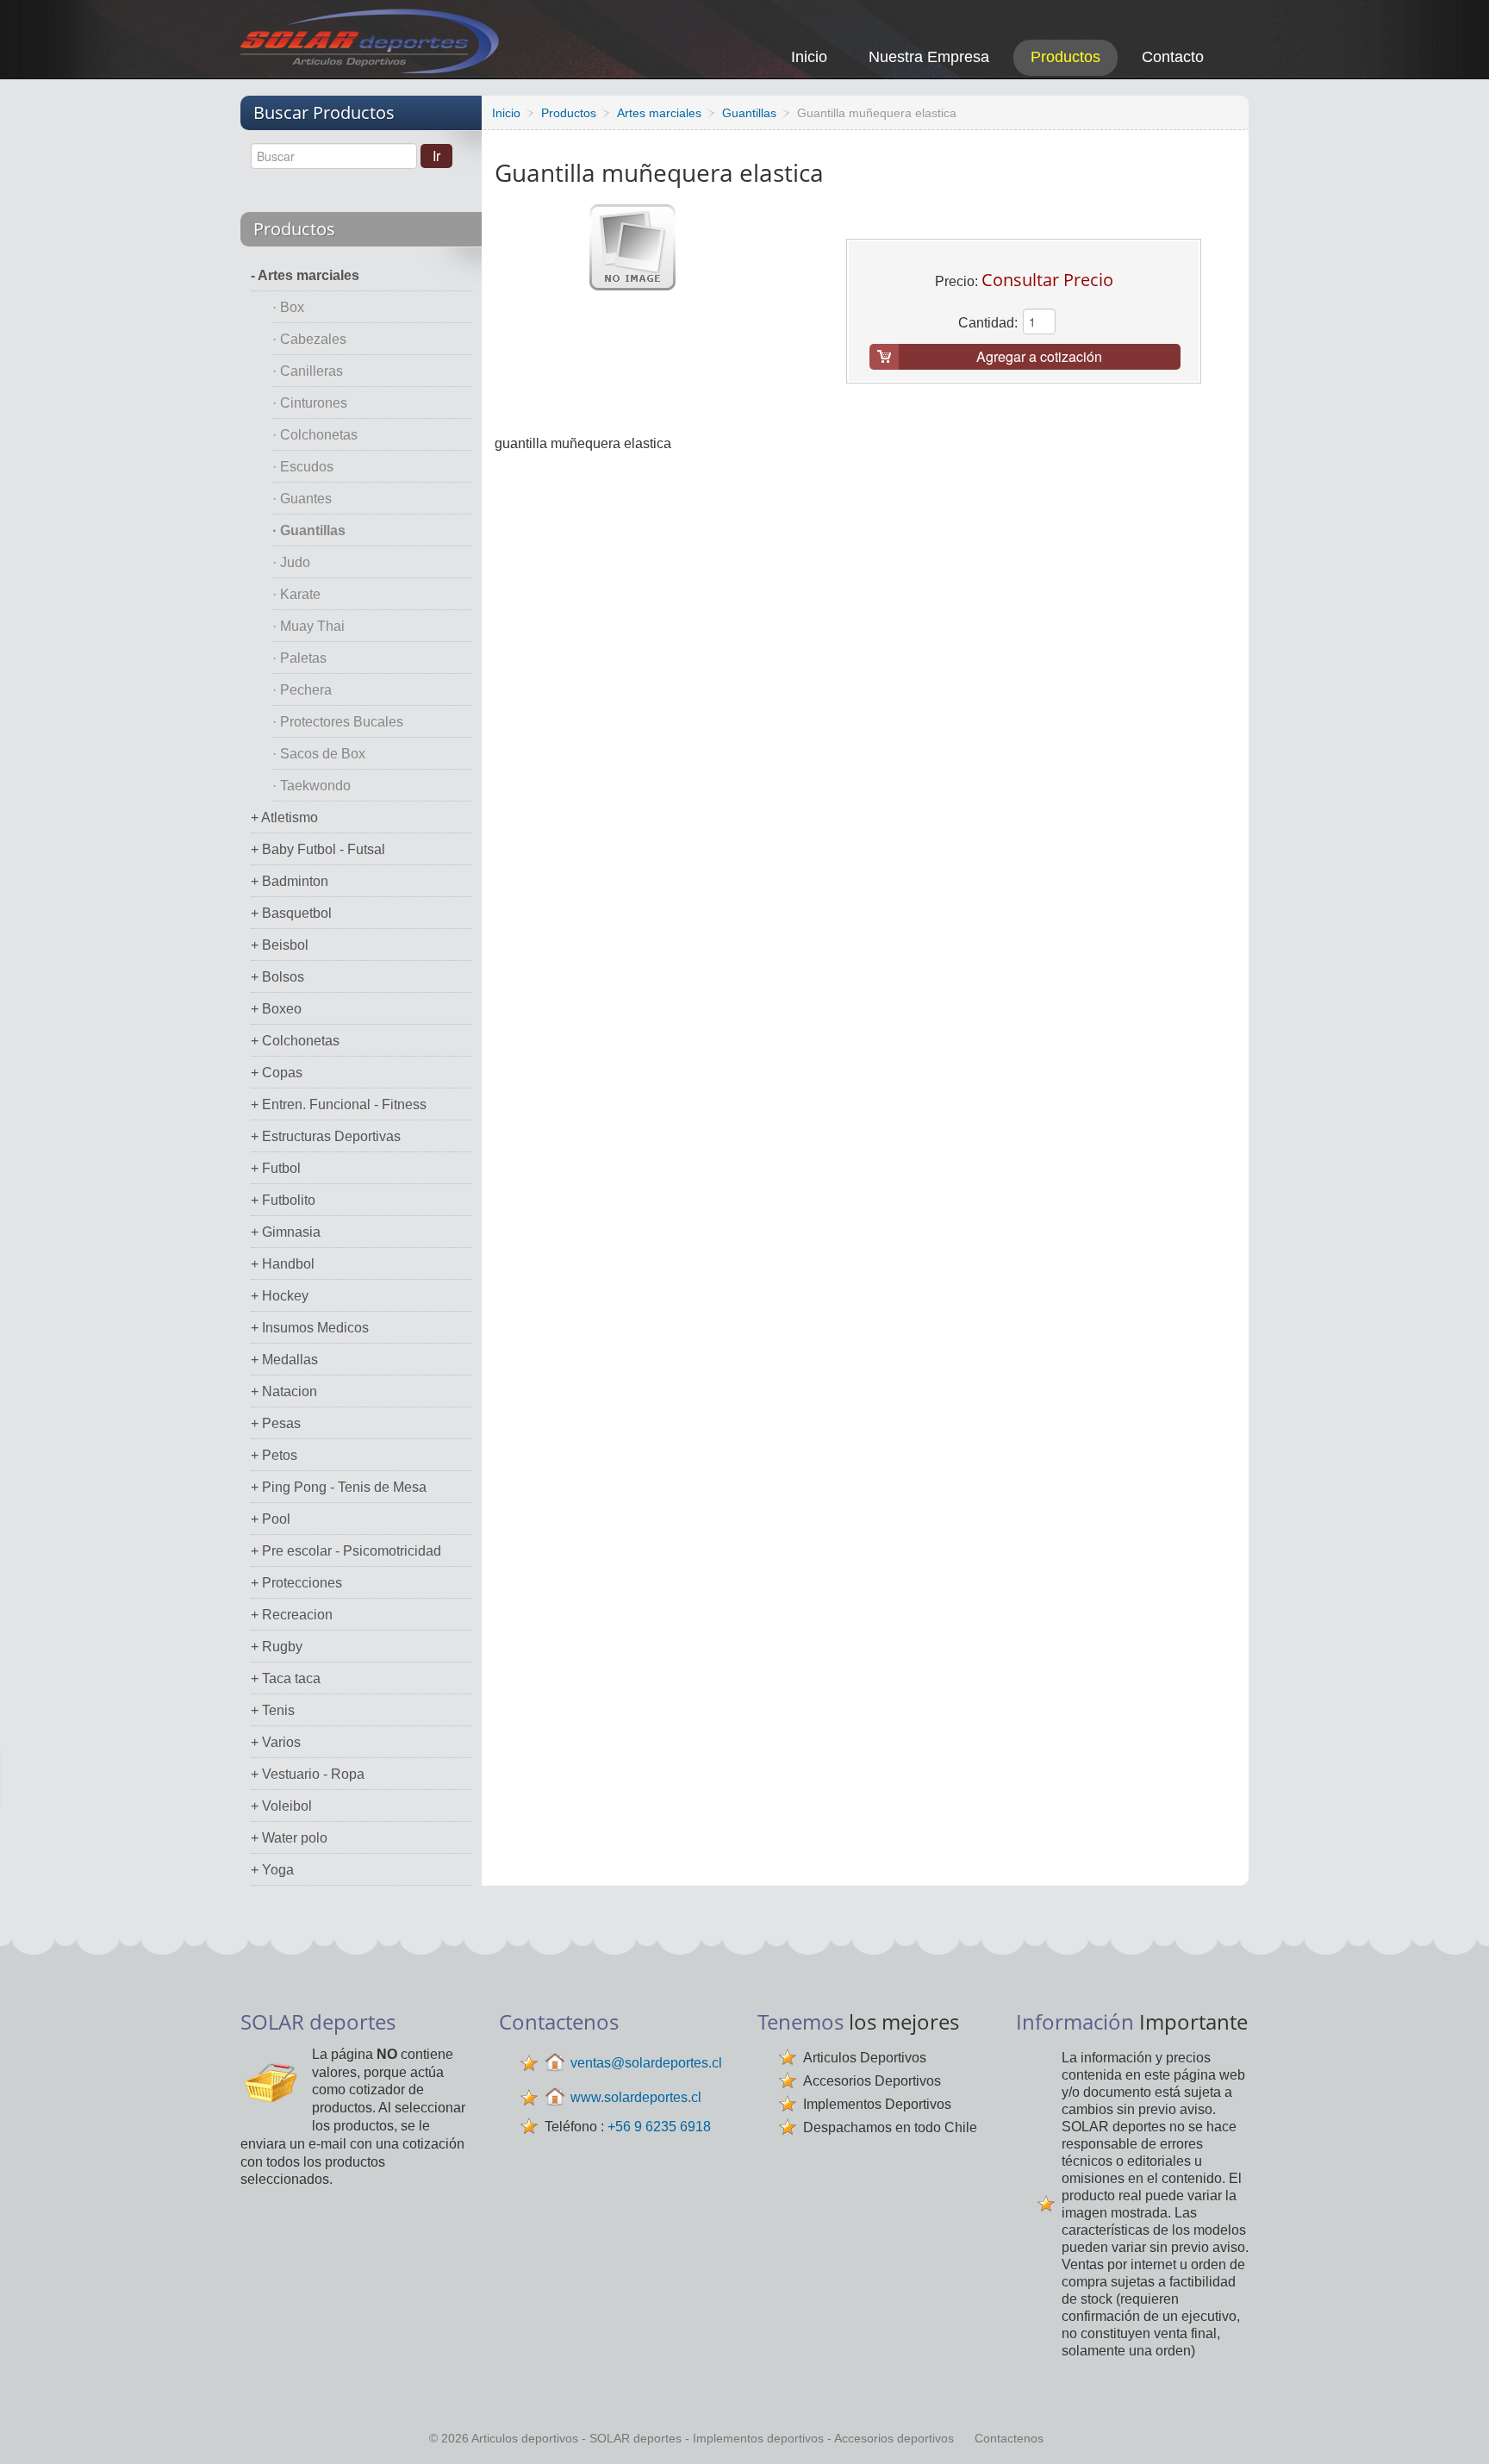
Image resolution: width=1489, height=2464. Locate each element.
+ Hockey (280, 1296)
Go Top (1457, 2427)
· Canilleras (308, 371)
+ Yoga (272, 1870)
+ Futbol (276, 1168)
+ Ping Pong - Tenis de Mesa (339, 1487)
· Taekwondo (312, 786)
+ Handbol (283, 1264)
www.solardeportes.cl (636, 2097)
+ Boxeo (276, 1009)
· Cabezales (309, 339)
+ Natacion (284, 1391)
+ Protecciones (296, 1583)
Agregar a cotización (1039, 356)
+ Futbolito (283, 1200)
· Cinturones (310, 403)
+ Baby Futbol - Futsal (318, 849)
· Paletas (299, 658)
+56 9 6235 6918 (659, 2127)
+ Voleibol (281, 1806)
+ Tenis (273, 1710)
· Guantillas (309, 530)
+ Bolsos (277, 977)
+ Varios (276, 1742)
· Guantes (302, 499)
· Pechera (302, 690)
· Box (288, 307)
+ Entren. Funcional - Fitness (339, 1104)
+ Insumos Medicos (310, 1328)
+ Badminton (290, 881)
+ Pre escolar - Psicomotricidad (346, 1551)
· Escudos (303, 467)
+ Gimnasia (286, 1232)
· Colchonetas (315, 435)
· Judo (291, 562)
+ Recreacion (292, 1615)
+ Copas (277, 1073)
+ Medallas (284, 1360)
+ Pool (271, 1519)
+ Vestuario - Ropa (308, 1774)
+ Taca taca (286, 1678)
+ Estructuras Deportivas (326, 1136)
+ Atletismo (284, 817)
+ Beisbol (280, 945)
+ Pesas (276, 1423)
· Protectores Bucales (338, 722)
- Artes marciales (305, 275)
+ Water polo (289, 1838)
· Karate (296, 594)
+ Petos (274, 1455)
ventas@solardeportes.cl (646, 2063)
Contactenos (1009, 2438)
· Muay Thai (308, 626)
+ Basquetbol (291, 913)
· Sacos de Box (319, 754)
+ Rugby (277, 1647)
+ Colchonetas (295, 1041)
